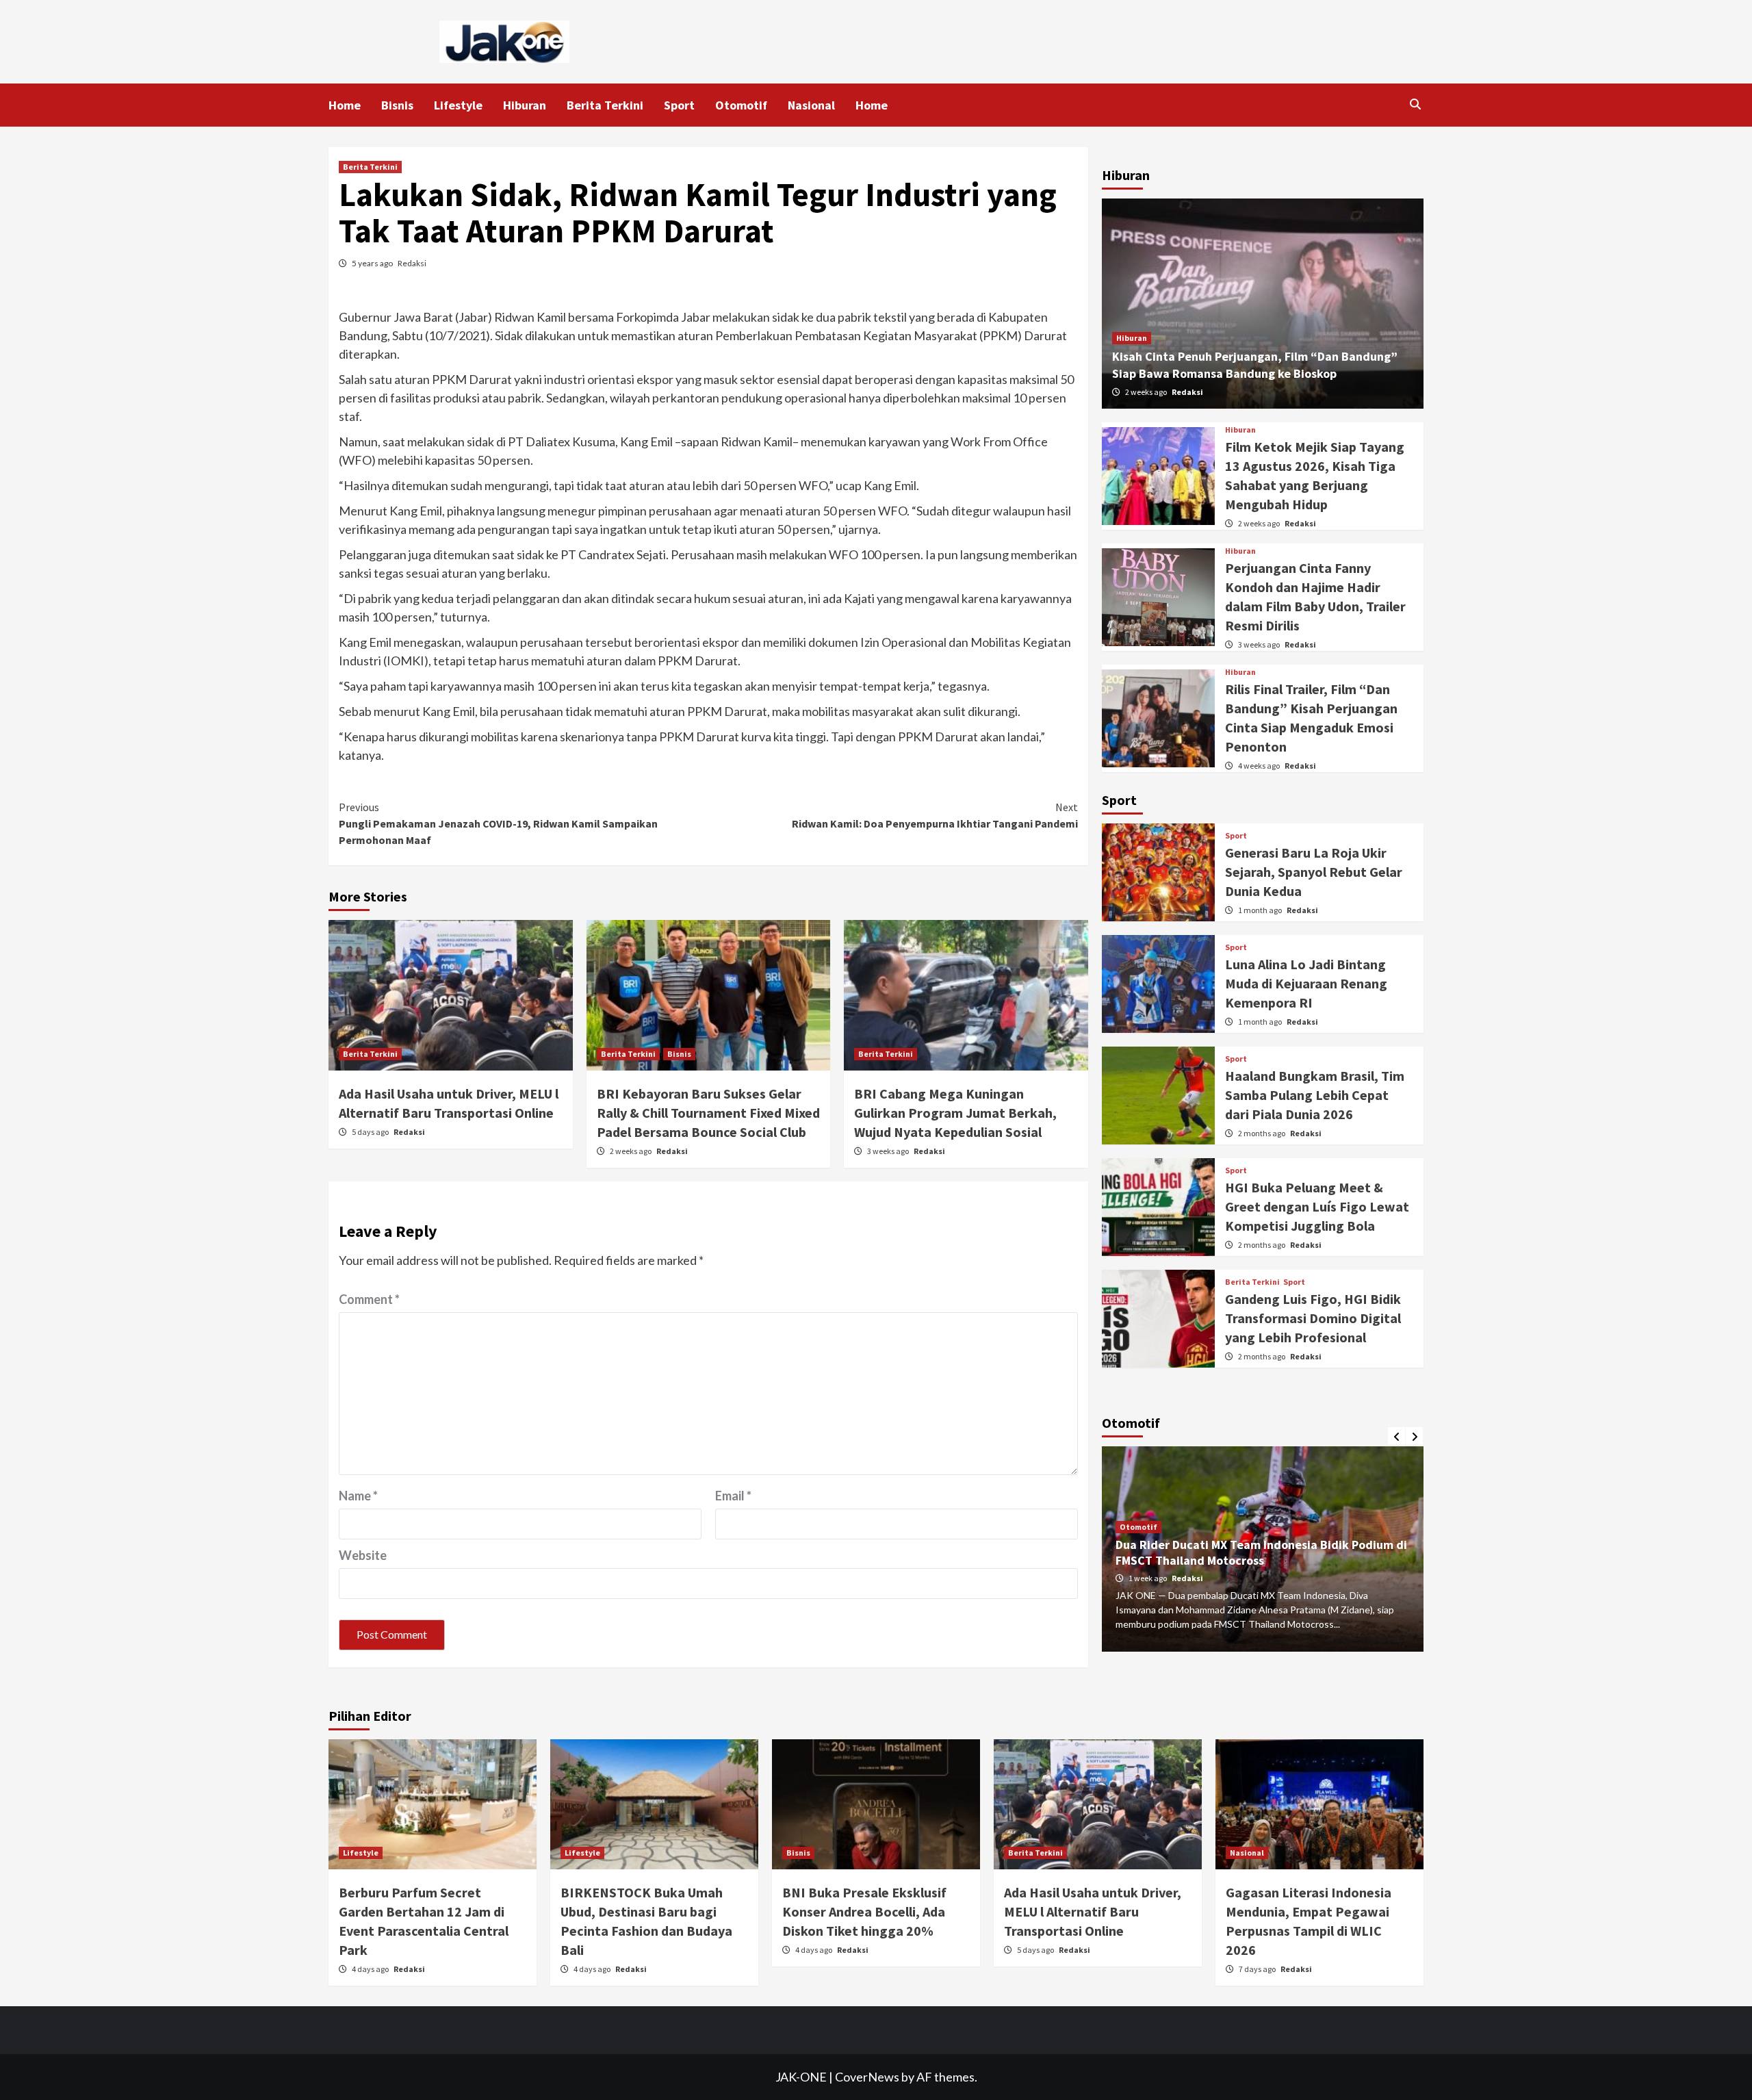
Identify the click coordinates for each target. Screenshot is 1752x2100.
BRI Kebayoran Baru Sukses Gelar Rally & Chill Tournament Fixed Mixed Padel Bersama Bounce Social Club (708, 1113)
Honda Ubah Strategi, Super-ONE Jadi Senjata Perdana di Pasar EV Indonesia (1279, 1553)
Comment (369, 1299)
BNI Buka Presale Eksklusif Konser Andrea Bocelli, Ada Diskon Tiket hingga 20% (864, 1911)
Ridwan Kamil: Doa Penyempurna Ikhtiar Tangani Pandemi (935, 815)
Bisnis (397, 105)
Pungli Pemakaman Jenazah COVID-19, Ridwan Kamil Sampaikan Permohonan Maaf (498, 823)
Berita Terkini (605, 105)
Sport (679, 105)
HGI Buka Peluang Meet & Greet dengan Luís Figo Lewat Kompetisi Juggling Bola (1317, 1206)
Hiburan (525, 105)
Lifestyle (458, 105)
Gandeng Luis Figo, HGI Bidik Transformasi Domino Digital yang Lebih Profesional (1313, 1318)
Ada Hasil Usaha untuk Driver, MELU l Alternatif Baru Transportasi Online (1093, 1911)
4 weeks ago (1260, 766)
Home (345, 105)
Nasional (811, 105)
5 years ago (373, 263)
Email (733, 1496)
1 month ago (1261, 910)
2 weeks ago (631, 1151)
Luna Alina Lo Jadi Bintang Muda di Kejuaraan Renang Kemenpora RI (1306, 983)
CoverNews (867, 2077)
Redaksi (412, 263)
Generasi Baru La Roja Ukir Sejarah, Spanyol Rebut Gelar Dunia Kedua (1314, 872)
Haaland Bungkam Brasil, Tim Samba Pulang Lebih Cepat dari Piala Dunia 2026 (1315, 1095)
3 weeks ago (889, 1151)
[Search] (1415, 104)
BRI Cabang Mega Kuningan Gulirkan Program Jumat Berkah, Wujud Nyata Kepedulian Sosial (955, 1113)
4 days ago (371, 1969)
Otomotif (741, 105)
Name (358, 1496)
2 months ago (1262, 1133)
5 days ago (371, 1132)
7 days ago (1258, 1969)
